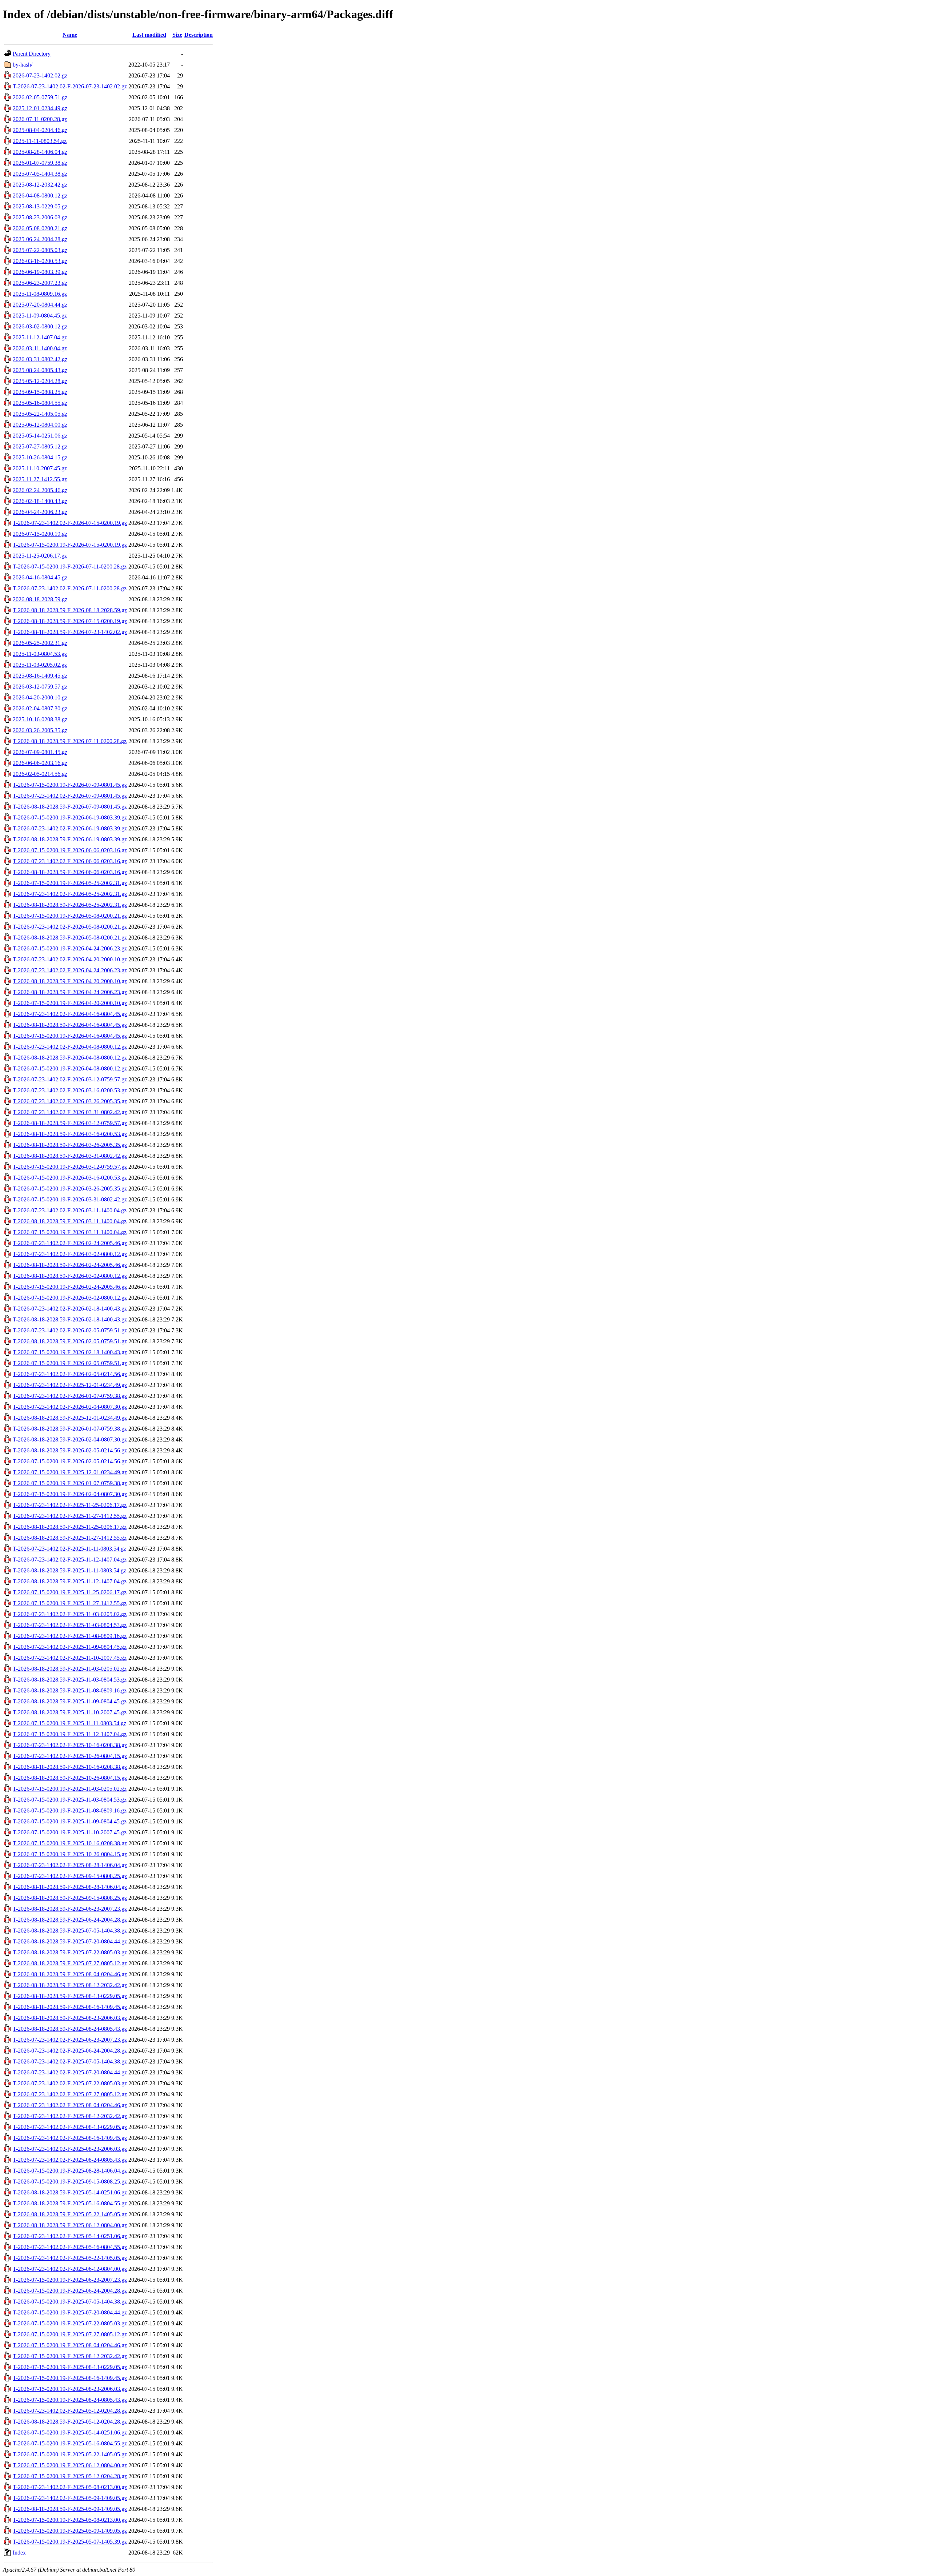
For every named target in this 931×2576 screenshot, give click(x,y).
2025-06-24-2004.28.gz (40, 239)
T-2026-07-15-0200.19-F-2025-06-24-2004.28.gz (70, 2291)
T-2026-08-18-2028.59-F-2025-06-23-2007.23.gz (70, 1909)
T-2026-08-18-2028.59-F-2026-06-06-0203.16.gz (70, 872)
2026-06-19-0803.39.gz (40, 272)
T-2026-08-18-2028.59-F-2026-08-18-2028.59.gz (70, 610)
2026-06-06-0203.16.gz (40, 763)
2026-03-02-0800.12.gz (40, 326)
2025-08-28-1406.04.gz (40, 152)
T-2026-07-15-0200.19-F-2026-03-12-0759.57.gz (70, 1167)
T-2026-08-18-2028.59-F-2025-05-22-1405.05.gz (70, 2214)
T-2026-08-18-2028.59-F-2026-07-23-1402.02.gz (70, 632)
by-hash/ (23, 65)
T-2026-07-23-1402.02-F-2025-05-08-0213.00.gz (70, 2487)
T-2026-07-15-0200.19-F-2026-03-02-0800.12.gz (70, 1298)
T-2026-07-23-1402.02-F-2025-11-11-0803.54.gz (69, 1549)
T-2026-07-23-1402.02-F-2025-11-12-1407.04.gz (70, 1560)
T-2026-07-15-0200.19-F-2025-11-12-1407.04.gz (70, 1734)
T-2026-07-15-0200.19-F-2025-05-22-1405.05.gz (70, 2454)
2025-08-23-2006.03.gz (40, 217)
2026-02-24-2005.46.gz (40, 490)
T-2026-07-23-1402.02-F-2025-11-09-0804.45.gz (70, 1647)
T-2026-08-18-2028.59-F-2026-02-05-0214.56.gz (70, 1450)
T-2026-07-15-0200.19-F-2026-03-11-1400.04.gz (70, 1232)
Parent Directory (32, 54)
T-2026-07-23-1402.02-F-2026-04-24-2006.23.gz (70, 970)
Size (177, 35)
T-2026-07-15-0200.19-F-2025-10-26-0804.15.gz (70, 1854)
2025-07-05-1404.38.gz (40, 174)
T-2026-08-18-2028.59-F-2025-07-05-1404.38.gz (70, 1931)
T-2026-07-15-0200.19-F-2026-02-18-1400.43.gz (70, 1352)
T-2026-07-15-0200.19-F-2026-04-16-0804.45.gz (70, 1036)
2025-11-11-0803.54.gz (40, 141)
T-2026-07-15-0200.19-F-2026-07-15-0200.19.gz (70, 545)
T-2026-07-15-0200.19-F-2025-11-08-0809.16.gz (70, 1811)
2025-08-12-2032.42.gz (40, 185)
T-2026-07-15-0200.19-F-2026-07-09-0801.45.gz (70, 785)
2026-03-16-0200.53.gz (40, 261)
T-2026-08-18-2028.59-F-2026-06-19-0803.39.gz (70, 839)
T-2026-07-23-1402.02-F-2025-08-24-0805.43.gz (70, 2160)
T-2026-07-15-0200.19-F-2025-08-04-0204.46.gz (70, 2345)
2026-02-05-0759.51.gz (40, 97)
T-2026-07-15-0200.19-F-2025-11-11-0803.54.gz (69, 1723)
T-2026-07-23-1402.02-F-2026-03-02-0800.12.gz (70, 1254)
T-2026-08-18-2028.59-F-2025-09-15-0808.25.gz (70, 1898)
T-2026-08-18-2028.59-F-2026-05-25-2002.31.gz (70, 905)
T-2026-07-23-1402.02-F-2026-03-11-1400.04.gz (70, 1210)
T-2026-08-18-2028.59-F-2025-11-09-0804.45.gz (70, 1701)
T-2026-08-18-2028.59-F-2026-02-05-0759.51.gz (70, 1341)
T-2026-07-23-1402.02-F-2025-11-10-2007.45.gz (70, 1658)
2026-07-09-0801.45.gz (40, 752)
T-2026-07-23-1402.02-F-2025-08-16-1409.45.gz (70, 2138)
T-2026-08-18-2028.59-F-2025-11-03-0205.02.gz (70, 1669)
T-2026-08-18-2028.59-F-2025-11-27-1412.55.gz (70, 1538)
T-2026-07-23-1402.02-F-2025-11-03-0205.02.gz (70, 1614)
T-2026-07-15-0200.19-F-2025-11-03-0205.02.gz (70, 1789)
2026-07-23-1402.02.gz (40, 75)
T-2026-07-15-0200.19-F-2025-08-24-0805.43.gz (70, 2400)
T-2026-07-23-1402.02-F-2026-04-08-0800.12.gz (70, 1047)
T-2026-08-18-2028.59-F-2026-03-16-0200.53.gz (70, 1134)
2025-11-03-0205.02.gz (40, 665)
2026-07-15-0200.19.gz (40, 534)
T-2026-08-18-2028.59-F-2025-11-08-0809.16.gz (70, 1690)
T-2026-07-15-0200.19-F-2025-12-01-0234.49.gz (70, 1472)
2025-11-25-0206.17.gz (40, 556)
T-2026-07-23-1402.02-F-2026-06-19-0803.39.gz (70, 828)
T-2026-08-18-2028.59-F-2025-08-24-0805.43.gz (70, 2029)
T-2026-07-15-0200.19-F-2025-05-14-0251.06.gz (70, 2433)
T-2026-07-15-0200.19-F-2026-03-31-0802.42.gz (70, 1199)
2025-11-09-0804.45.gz (40, 316)
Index (19, 2553)
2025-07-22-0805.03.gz (40, 250)
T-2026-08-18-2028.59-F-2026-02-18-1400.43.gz (70, 1319)
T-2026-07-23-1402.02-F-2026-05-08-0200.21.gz (70, 927)
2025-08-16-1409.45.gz (40, 676)
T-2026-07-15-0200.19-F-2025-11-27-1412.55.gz (70, 1603)
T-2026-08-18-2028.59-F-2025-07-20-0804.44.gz (70, 1941)
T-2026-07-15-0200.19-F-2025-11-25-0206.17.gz (70, 1592)
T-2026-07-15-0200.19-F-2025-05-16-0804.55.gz (70, 2443)
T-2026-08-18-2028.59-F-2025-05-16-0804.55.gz (70, 2203)
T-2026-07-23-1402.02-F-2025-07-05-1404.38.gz (70, 2061)
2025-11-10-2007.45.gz (40, 468)
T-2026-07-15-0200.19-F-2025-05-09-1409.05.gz (70, 2531)
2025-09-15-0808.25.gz (40, 392)
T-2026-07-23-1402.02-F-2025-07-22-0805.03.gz (70, 2083)
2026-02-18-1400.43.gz (40, 501)
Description (199, 35)
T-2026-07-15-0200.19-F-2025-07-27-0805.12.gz (70, 2334)
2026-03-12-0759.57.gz (40, 687)
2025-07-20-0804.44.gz (40, 305)
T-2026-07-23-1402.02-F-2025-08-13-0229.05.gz (70, 2127)
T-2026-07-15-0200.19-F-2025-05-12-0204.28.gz (70, 2476)
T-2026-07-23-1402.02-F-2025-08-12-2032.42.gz (70, 2116)
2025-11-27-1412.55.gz (40, 479)
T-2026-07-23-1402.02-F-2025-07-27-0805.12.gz (70, 2094)
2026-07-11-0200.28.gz (40, 119)
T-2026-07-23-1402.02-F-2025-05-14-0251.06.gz (70, 2236)
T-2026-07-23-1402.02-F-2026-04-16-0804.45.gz (70, 1014)
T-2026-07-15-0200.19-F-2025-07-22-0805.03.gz (70, 2323)
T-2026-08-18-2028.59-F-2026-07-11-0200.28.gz (70, 741)
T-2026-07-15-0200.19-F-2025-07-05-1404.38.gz (70, 2302)
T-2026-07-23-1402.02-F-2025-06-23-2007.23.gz (70, 2040)
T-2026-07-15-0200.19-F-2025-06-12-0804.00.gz (70, 2465)
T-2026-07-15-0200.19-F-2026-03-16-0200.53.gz (70, 1178)
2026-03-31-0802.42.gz (40, 359)
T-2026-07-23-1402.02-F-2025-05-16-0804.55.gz (70, 2247)
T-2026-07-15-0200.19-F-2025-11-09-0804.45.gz (70, 1821)
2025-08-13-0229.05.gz (40, 206)
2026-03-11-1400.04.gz (40, 348)
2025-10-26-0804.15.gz (40, 457)
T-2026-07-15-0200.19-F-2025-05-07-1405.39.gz (70, 2542)
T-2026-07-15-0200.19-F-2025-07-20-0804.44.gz (70, 2312)
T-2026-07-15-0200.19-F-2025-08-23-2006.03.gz (70, 2389)
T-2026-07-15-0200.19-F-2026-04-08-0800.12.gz (70, 1068)
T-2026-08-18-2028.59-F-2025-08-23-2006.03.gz (70, 2018)
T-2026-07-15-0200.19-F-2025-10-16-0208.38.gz (70, 1843)
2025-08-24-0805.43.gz (40, 370)
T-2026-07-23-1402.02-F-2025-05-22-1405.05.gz (70, 2258)
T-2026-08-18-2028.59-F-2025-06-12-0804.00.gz (70, 2225)
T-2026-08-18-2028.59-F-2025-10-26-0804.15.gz (70, 1778)
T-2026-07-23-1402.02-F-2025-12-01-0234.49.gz (70, 1385)
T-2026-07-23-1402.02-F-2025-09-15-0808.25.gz (70, 1876)
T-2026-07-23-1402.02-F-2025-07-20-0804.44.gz (70, 2072)
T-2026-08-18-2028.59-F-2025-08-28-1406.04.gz (70, 1887)
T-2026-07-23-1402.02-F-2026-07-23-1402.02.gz (70, 86)
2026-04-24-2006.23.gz (40, 512)
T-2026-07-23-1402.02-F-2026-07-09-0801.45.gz (70, 796)
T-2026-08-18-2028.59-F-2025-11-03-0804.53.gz (70, 1680)
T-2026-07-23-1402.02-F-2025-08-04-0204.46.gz (70, 2105)
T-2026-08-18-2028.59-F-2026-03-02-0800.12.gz (70, 1276)
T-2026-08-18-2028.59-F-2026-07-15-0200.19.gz (70, 621)
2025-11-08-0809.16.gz (40, 294)
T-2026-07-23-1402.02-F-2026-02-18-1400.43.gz (70, 1309)
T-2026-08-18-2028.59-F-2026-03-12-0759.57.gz (70, 1123)
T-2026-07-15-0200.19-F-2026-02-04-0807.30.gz (70, 1494)
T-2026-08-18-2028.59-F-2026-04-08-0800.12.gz (70, 1058)
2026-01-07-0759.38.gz (40, 163)
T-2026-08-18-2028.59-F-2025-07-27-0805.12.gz (70, 1963)
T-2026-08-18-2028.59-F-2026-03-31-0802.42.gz (70, 1156)
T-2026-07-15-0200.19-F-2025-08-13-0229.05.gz (70, 2367)
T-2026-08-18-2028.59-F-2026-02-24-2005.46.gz (70, 1265)
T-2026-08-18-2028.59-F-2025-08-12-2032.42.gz (70, 1985)
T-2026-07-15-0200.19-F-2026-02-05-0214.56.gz (70, 1461)
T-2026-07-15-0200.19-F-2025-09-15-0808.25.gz (70, 2182)
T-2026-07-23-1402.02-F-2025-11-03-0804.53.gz (70, 1625)
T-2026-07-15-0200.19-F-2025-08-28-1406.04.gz (70, 2171)
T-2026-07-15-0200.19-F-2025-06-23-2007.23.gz (70, 2280)
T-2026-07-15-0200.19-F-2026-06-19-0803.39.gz (70, 818)
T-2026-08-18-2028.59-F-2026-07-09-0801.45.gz (70, 807)
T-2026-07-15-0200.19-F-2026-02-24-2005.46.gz (70, 1287)
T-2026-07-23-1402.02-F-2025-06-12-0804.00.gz (70, 2269)
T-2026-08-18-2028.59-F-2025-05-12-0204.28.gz (70, 2422)
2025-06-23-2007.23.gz (40, 283)
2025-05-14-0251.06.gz (40, 436)
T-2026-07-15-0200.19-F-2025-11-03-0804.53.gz (70, 1800)
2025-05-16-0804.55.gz (40, 403)
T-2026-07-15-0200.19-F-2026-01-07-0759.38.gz (70, 1483)
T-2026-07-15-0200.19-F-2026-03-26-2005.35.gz (70, 1189)
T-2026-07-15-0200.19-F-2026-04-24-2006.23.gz (70, 948)
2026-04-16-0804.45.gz (40, 577)
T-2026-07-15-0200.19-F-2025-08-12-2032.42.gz (70, 2356)
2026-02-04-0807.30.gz (40, 708)
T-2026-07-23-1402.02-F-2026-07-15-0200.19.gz (70, 523)
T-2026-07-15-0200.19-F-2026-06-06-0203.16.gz (70, 850)
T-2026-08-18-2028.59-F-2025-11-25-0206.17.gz (70, 1527)
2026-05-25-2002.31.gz (40, 643)
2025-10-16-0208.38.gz (40, 719)
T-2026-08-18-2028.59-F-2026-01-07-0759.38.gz (70, 1429)
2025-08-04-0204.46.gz (40, 130)
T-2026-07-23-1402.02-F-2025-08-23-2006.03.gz (70, 2149)
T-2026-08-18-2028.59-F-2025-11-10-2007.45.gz (70, 1712)
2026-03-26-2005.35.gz (40, 730)
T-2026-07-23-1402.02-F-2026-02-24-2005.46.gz (70, 1243)
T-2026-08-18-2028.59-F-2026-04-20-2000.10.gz (70, 981)
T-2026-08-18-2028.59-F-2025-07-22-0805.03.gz (70, 1952)
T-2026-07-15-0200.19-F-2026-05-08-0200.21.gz (70, 916)
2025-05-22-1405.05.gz (40, 414)
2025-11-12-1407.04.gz (40, 337)
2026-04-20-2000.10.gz (40, 697)
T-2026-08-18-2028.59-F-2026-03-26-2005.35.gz (70, 1145)
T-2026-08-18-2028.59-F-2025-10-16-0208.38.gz (70, 1767)
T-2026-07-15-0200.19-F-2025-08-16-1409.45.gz (70, 2378)
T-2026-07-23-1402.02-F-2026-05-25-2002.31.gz (70, 894)
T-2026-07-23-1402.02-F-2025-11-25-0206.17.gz (70, 1505)
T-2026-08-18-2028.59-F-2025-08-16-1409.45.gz (70, 2007)
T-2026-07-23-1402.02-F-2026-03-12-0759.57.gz (70, 1079)
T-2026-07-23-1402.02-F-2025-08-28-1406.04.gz (70, 1865)
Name (70, 35)
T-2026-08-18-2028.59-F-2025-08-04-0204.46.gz (70, 1974)
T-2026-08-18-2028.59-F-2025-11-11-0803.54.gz (69, 1570)
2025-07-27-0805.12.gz (40, 446)
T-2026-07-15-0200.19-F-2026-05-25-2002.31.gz (70, 883)
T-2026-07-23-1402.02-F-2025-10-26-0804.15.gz (70, 1756)
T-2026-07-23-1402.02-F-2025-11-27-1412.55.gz (70, 1516)
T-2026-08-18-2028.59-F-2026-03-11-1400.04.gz (70, 1221)
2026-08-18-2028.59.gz (40, 599)
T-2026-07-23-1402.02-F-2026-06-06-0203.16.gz (70, 861)
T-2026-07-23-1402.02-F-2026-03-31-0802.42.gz (70, 1112)
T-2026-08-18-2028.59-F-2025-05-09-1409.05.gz (70, 2509)
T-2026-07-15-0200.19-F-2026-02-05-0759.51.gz (70, 1363)
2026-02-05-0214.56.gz (40, 774)
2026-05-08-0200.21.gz (40, 228)
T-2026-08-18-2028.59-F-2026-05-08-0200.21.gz (70, 938)
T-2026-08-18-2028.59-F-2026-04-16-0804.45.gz (70, 1025)
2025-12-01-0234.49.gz (40, 108)
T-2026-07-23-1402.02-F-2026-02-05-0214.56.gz (70, 1374)
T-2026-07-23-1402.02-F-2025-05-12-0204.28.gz (70, 2411)
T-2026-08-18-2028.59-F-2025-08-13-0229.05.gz (70, 1996)
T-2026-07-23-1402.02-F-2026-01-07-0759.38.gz (70, 1396)
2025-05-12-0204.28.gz (40, 381)
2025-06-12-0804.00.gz (40, 425)
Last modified (149, 35)
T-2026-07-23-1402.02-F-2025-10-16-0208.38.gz (70, 1745)
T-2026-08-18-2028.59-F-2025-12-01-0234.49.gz (70, 1418)
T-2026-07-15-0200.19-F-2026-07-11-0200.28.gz (70, 567)
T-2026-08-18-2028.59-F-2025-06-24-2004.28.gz (70, 1920)
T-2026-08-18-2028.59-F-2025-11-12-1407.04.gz (70, 1581)
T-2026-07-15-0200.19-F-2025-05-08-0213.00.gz (70, 2520)
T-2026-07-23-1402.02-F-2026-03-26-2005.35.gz (70, 1101)
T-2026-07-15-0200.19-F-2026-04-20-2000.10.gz (70, 1003)
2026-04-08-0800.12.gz (40, 196)
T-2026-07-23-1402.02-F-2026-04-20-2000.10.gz (70, 959)
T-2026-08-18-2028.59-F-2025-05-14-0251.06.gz (70, 2192)
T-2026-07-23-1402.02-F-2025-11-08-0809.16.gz (70, 1636)
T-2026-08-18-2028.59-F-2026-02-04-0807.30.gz (70, 1439)
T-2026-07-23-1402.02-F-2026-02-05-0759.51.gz (70, 1330)
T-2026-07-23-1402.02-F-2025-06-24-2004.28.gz (70, 2051)
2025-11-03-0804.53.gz (40, 654)
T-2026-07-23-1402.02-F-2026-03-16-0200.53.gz (70, 1090)
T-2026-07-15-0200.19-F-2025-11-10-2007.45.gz (70, 1832)
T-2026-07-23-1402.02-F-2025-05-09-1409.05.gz (70, 2498)
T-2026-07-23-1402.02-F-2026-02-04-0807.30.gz (70, 1407)
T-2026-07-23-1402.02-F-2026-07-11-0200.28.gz (70, 588)
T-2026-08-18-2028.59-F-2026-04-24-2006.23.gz (70, 992)
